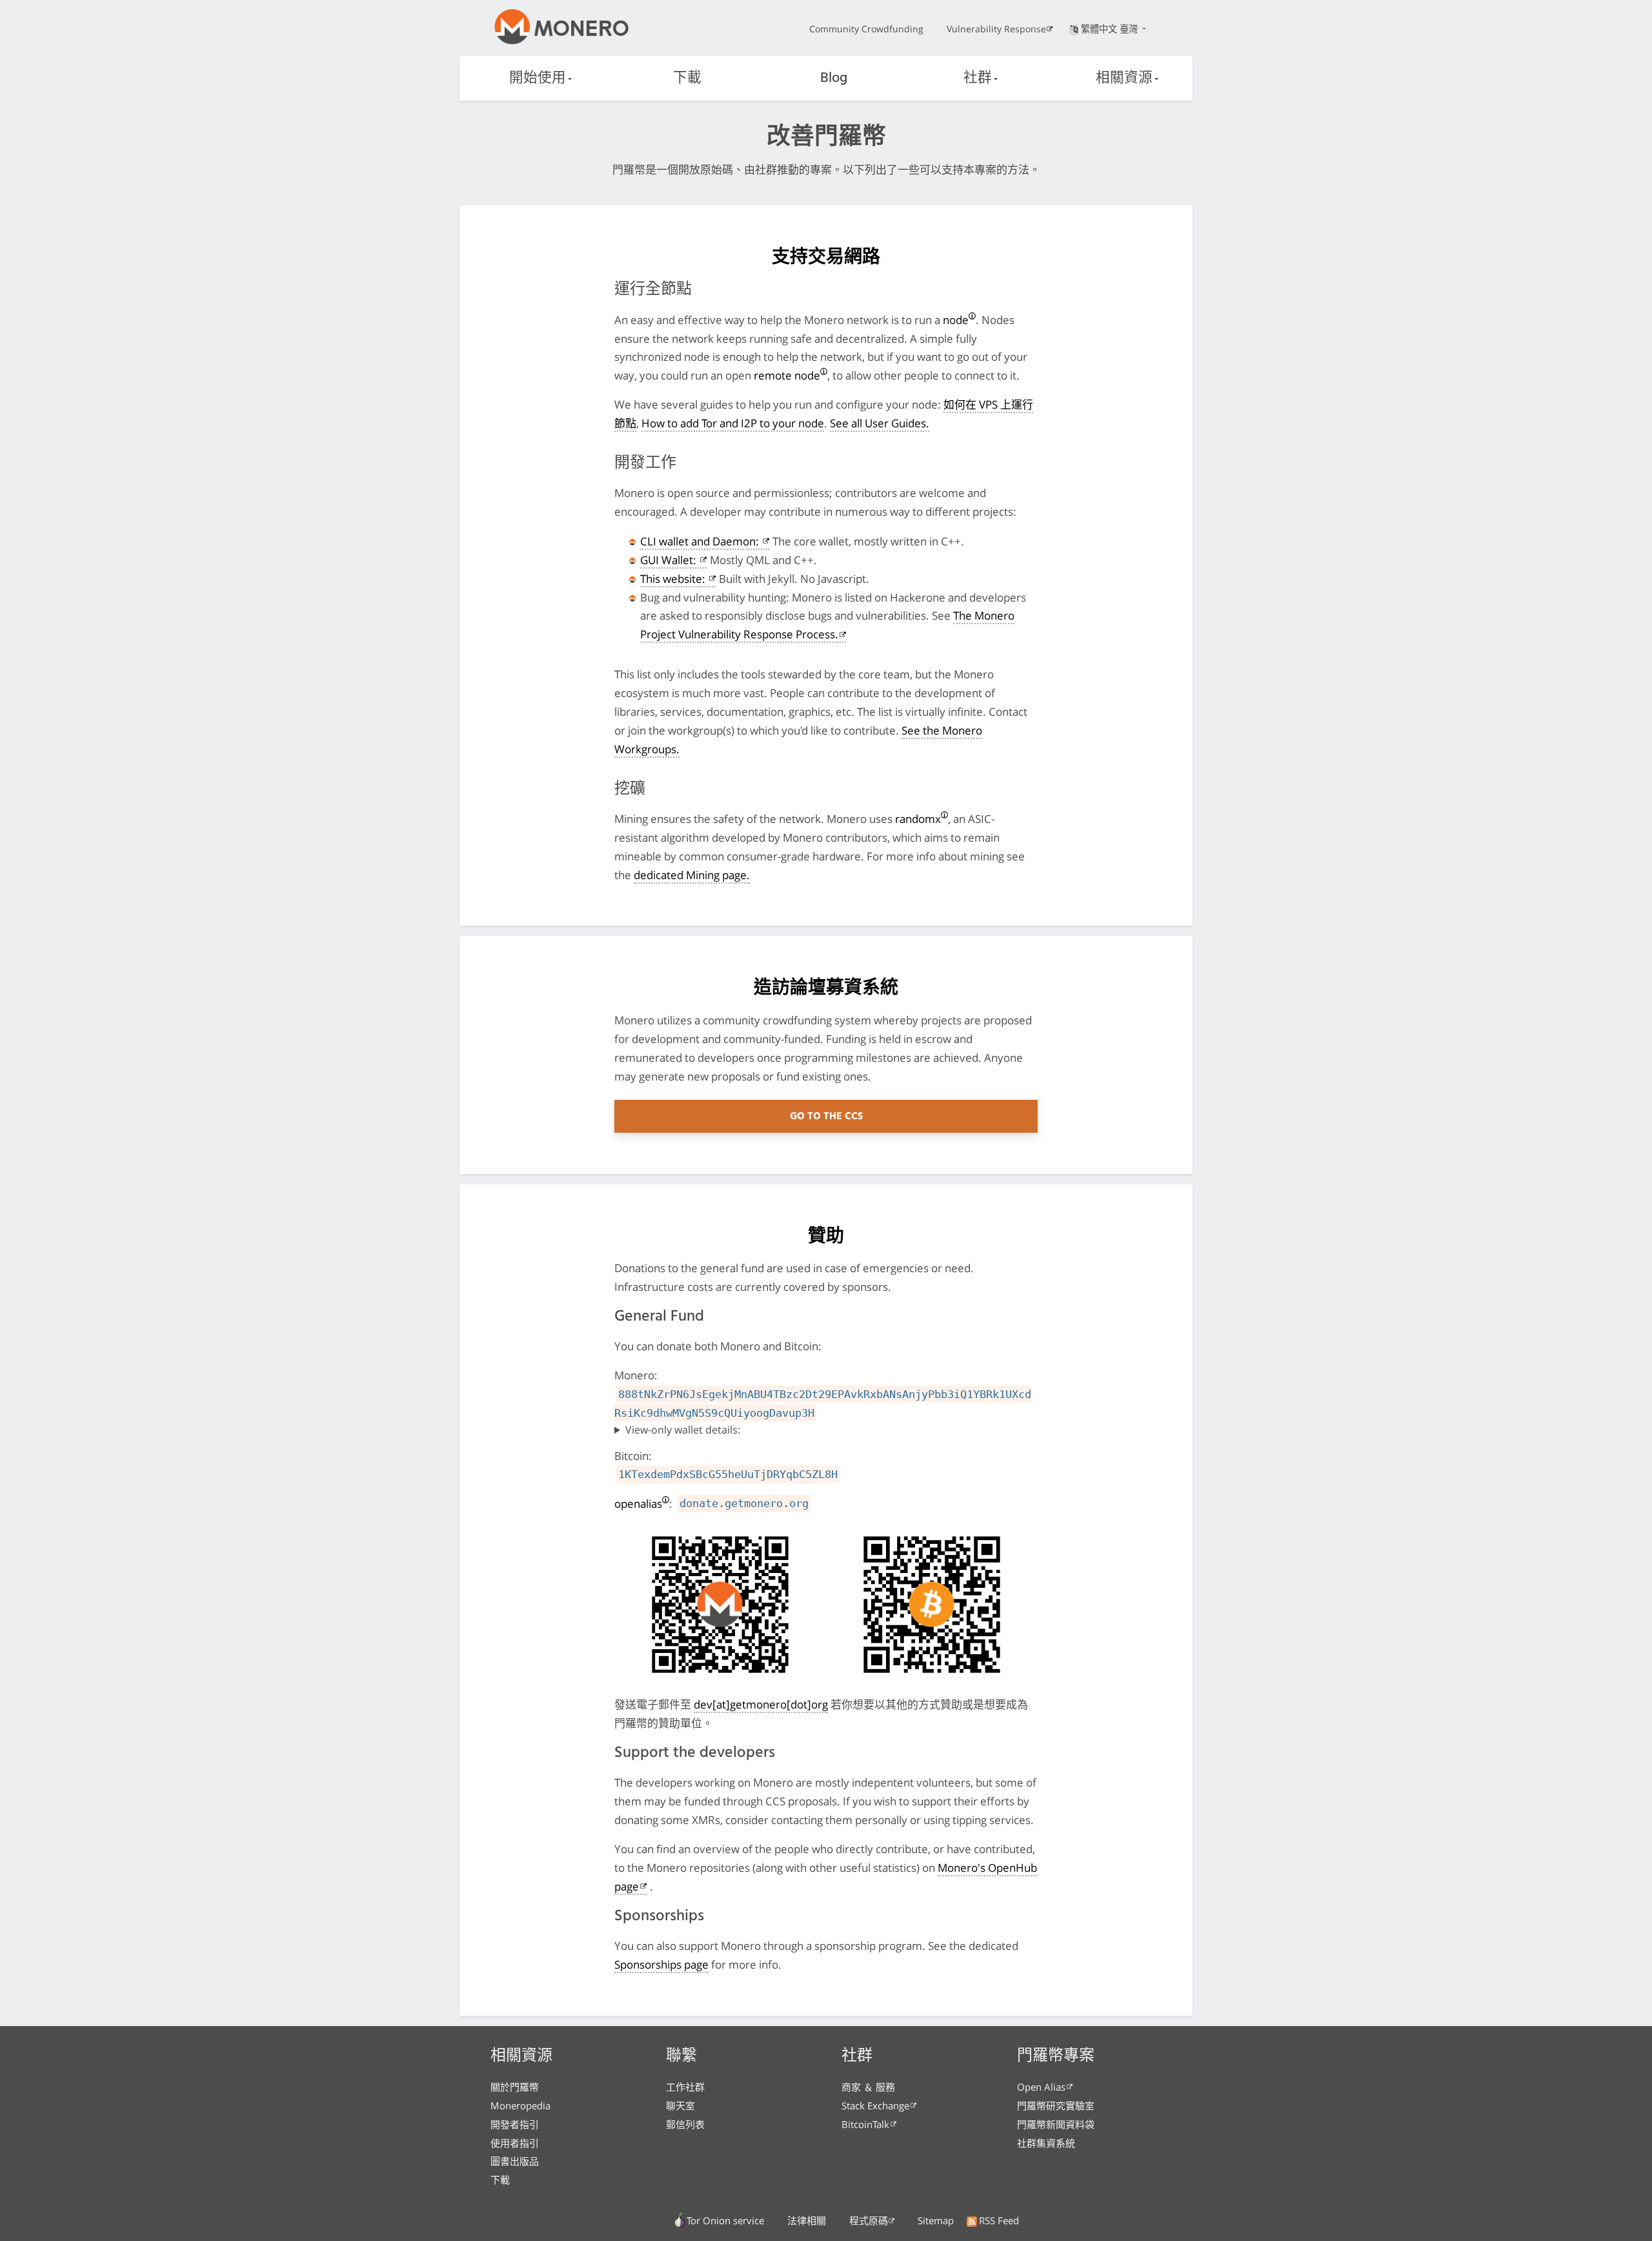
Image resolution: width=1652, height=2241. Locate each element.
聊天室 (680, 2105)
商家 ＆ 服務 (868, 2087)
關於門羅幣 (515, 2087)
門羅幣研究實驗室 (1056, 2105)
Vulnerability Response (996, 29)
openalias (638, 1504)
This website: (674, 579)
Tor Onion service (725, 2220)
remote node (787, 375)
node (956, 320)
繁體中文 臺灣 (1111, 29)
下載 (687, 78)
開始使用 (538, 78)
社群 (978, 78)
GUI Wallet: (670, 560)
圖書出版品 (515, 2161)
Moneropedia (520, 2105)
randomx (918, 819)
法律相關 (807, 2220)
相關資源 (1124, 78)
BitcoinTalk (865, 2124)
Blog (834, 78)
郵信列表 (685, 2124)
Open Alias (1041, 2087)
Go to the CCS (826, 1117)
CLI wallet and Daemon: (701, 541)
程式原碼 (869, 2220)
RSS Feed (999, 2220)
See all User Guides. (880, 423)
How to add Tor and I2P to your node (733, 423)
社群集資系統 (1046, 2143)
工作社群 (685, 2087)
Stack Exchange (875, 2105)
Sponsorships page (661, 1964)
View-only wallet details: (683, 1430)
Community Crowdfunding (866, 29)
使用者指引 (515, 2143)
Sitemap (936, 2220)
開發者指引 (515, 2124)
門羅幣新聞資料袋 (1056, 2124)
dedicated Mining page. (692, 875)
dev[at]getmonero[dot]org (761, 1704)
